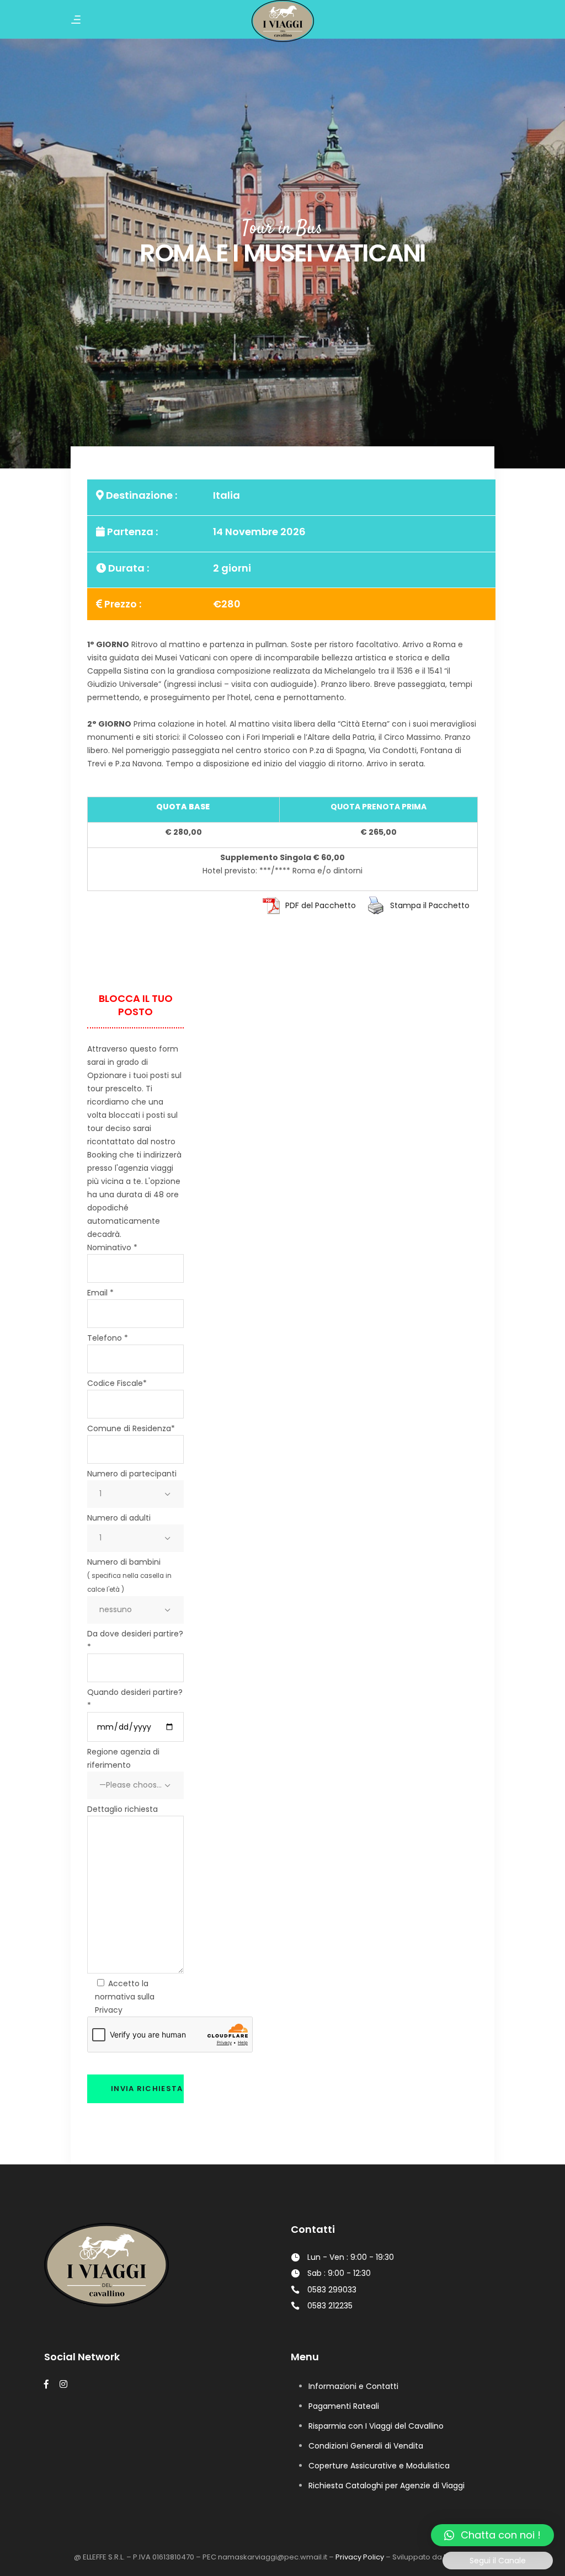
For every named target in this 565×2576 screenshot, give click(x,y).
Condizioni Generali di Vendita (366, 2446)
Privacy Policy (360, 2557)
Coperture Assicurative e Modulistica (379, 2466)
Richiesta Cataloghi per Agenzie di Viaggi (387, 2486)
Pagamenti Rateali (344, 2406)
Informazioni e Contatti (353, 2386)
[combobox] (135, 1494)
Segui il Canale (498, 2561)
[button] (492, 2535)
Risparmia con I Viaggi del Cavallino (376, 2426)
